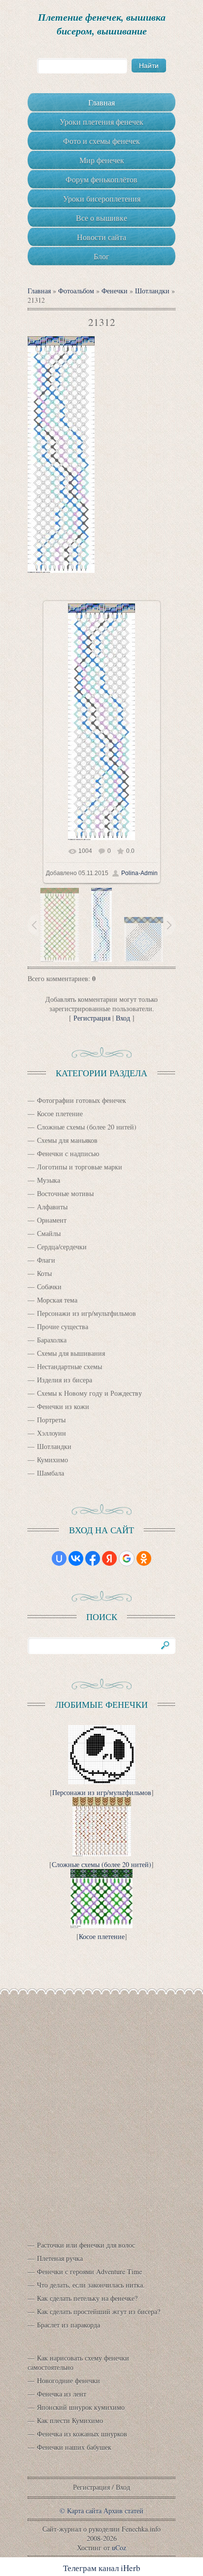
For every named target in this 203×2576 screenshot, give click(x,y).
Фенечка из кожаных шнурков (82, 2434)
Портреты (51, 1420)
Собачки (49, 1287)
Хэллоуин (51, 1433)
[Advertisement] (101, 2110)
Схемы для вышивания (71, 1353)
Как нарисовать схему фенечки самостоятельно (78, 2363)
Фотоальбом (76, 291)
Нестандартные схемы (69, 1366)
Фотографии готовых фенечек (82, 1100)
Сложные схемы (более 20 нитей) (87, 1127)
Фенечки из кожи (63, 1406)
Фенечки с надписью (68, 1153)
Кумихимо (52, 1460)
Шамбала (51, 1473)
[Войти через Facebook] (93, 1558)
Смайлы (49, 1233)
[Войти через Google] (127, 1558)
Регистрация (92, 1018)
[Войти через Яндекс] (109, 1558)
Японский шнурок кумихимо (81, 2407)
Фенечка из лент (62, 2394)
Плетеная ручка (60, 2258)
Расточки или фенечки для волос (86, 2245)
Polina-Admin (139, 873)
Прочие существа (63, 1326)
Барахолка (52, 1340)
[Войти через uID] (59, 1558)
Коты (44, 1273)
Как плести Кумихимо (70, 2420)
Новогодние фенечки (68, 2381)
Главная (39, 291)
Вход (123, 1018)
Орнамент (52, 1220)
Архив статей (123, 2511)
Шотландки (152, 291)
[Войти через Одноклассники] (144, 1558)
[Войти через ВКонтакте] (76, 1558)
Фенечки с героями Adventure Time (89, 2272)
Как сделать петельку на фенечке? (87, 2298)
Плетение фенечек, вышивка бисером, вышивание (102, 24)
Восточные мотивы (65, 1193)
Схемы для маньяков (67, 1140)
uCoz (119, 2548)
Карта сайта (84, 2511)
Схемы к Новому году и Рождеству (89, 1393)
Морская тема (57, 1300)
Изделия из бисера (65, 1380)
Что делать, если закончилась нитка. (91, 2285)
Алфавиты (52, 1207)
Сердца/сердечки (62, 1247)
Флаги (46, 1260)
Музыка (49, 1180)
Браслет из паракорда (68, 2325)
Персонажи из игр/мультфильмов (86, 1313)
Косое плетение (60, 1113)
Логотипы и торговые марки (80, 1167)
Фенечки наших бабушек (74, 2447)
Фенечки (115, 291)
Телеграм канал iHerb (102, 2568)
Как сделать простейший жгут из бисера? (99, 2311)
